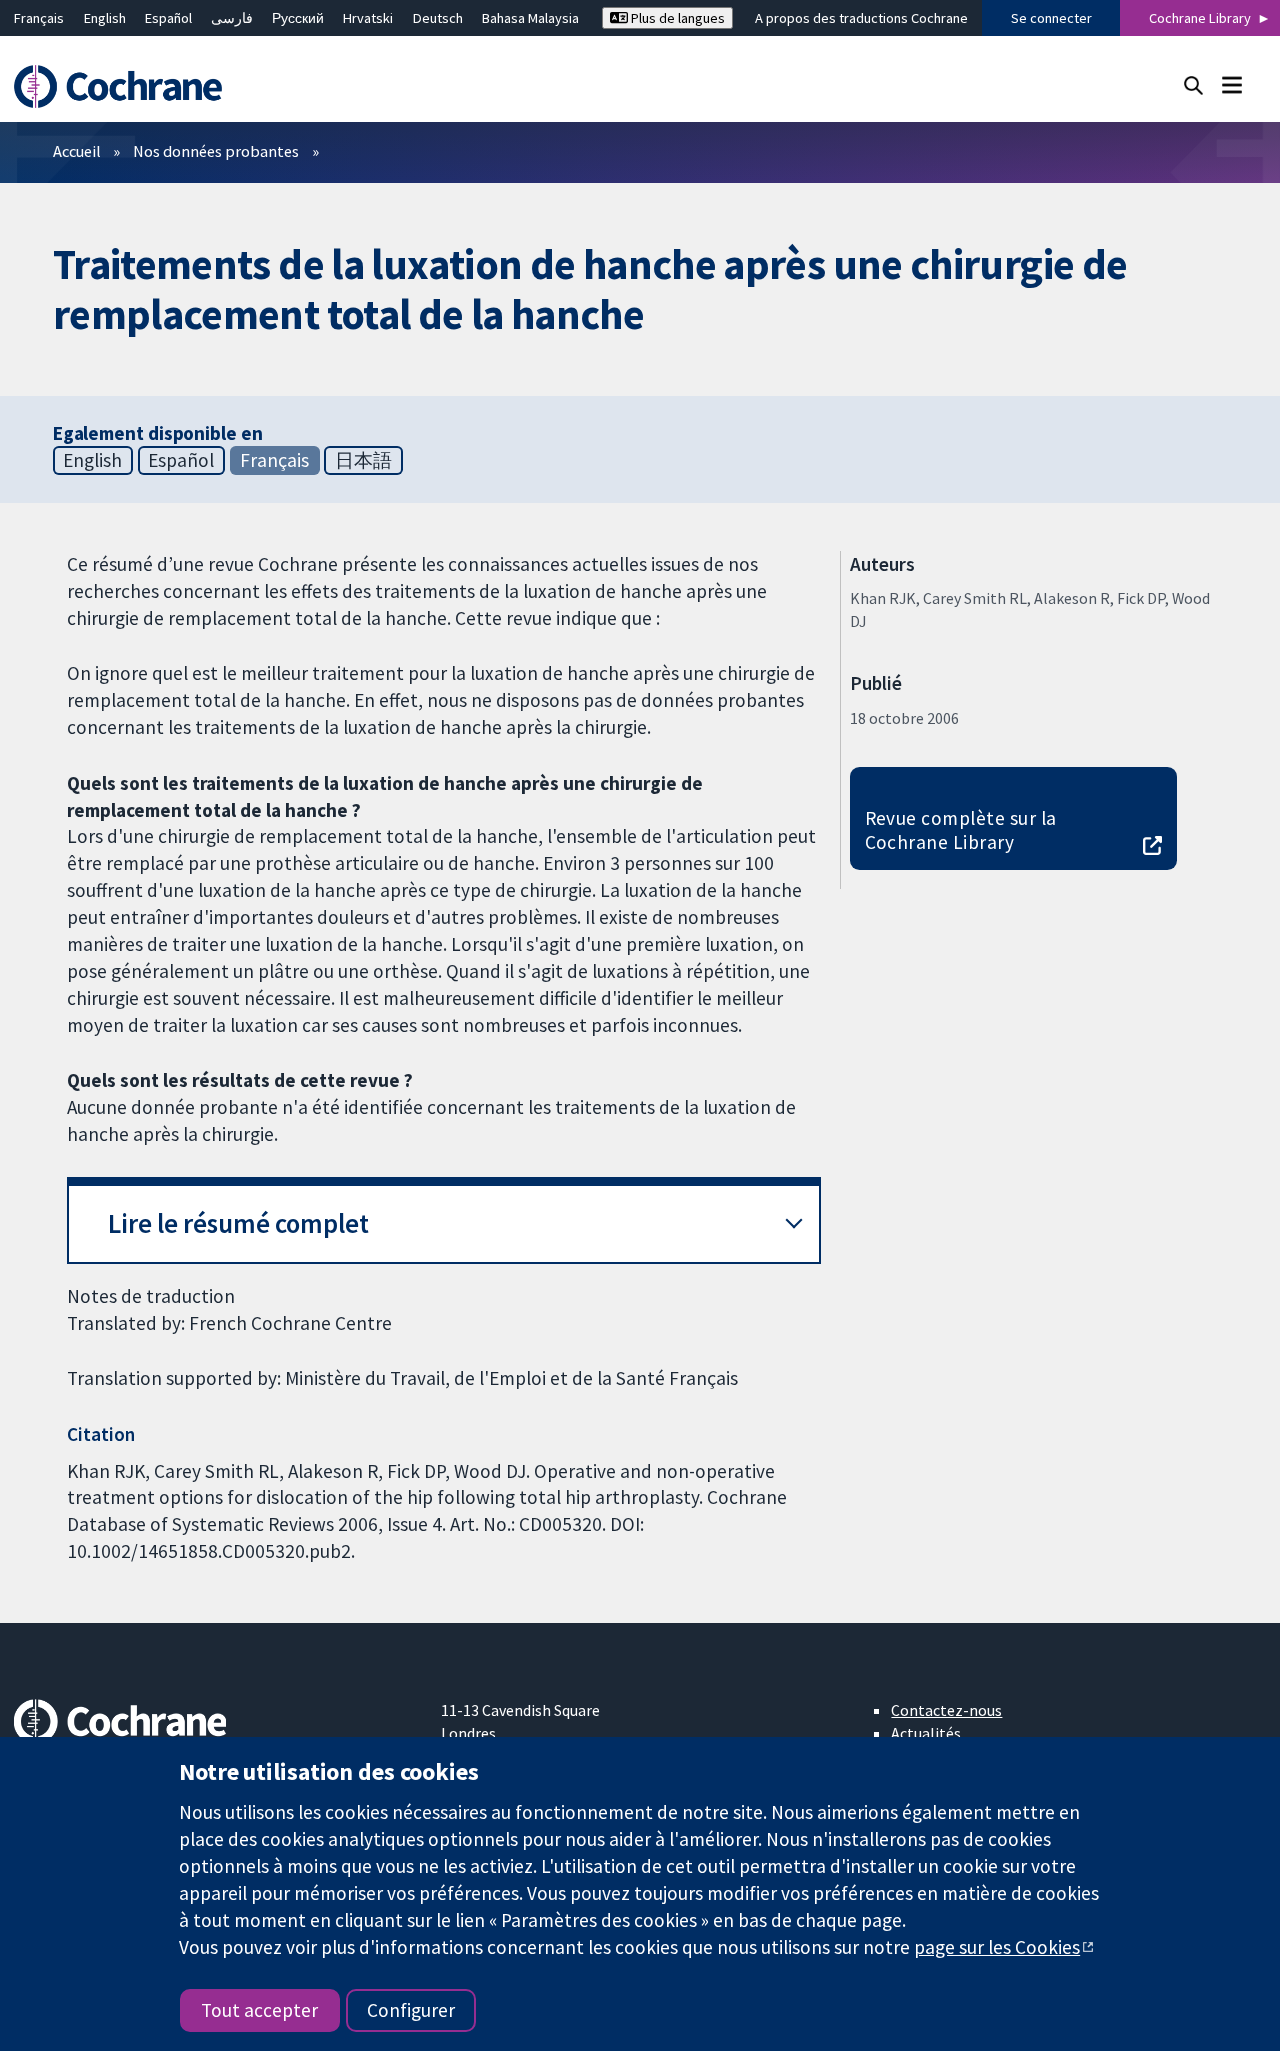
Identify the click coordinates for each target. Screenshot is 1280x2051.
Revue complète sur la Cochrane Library (961, 830)
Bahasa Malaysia (530, 18)
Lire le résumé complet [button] (238, 1223)
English (105, 18)
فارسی (232, 18)
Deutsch (438, 18)
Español (168, 18)
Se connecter (1051, 18)
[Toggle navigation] (1231, 84)
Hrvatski (368, 18)
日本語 (363, 460)
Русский (298, 18)
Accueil (77, 151)
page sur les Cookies (997, 1947)
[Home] (127, 86)
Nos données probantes (216, 151)
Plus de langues (676, 18)
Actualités (926, 1733)
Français (39, 18)
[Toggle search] (1193, 84)
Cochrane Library (1200, 18)
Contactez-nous (946, 1710)
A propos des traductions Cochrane (861, 18)
